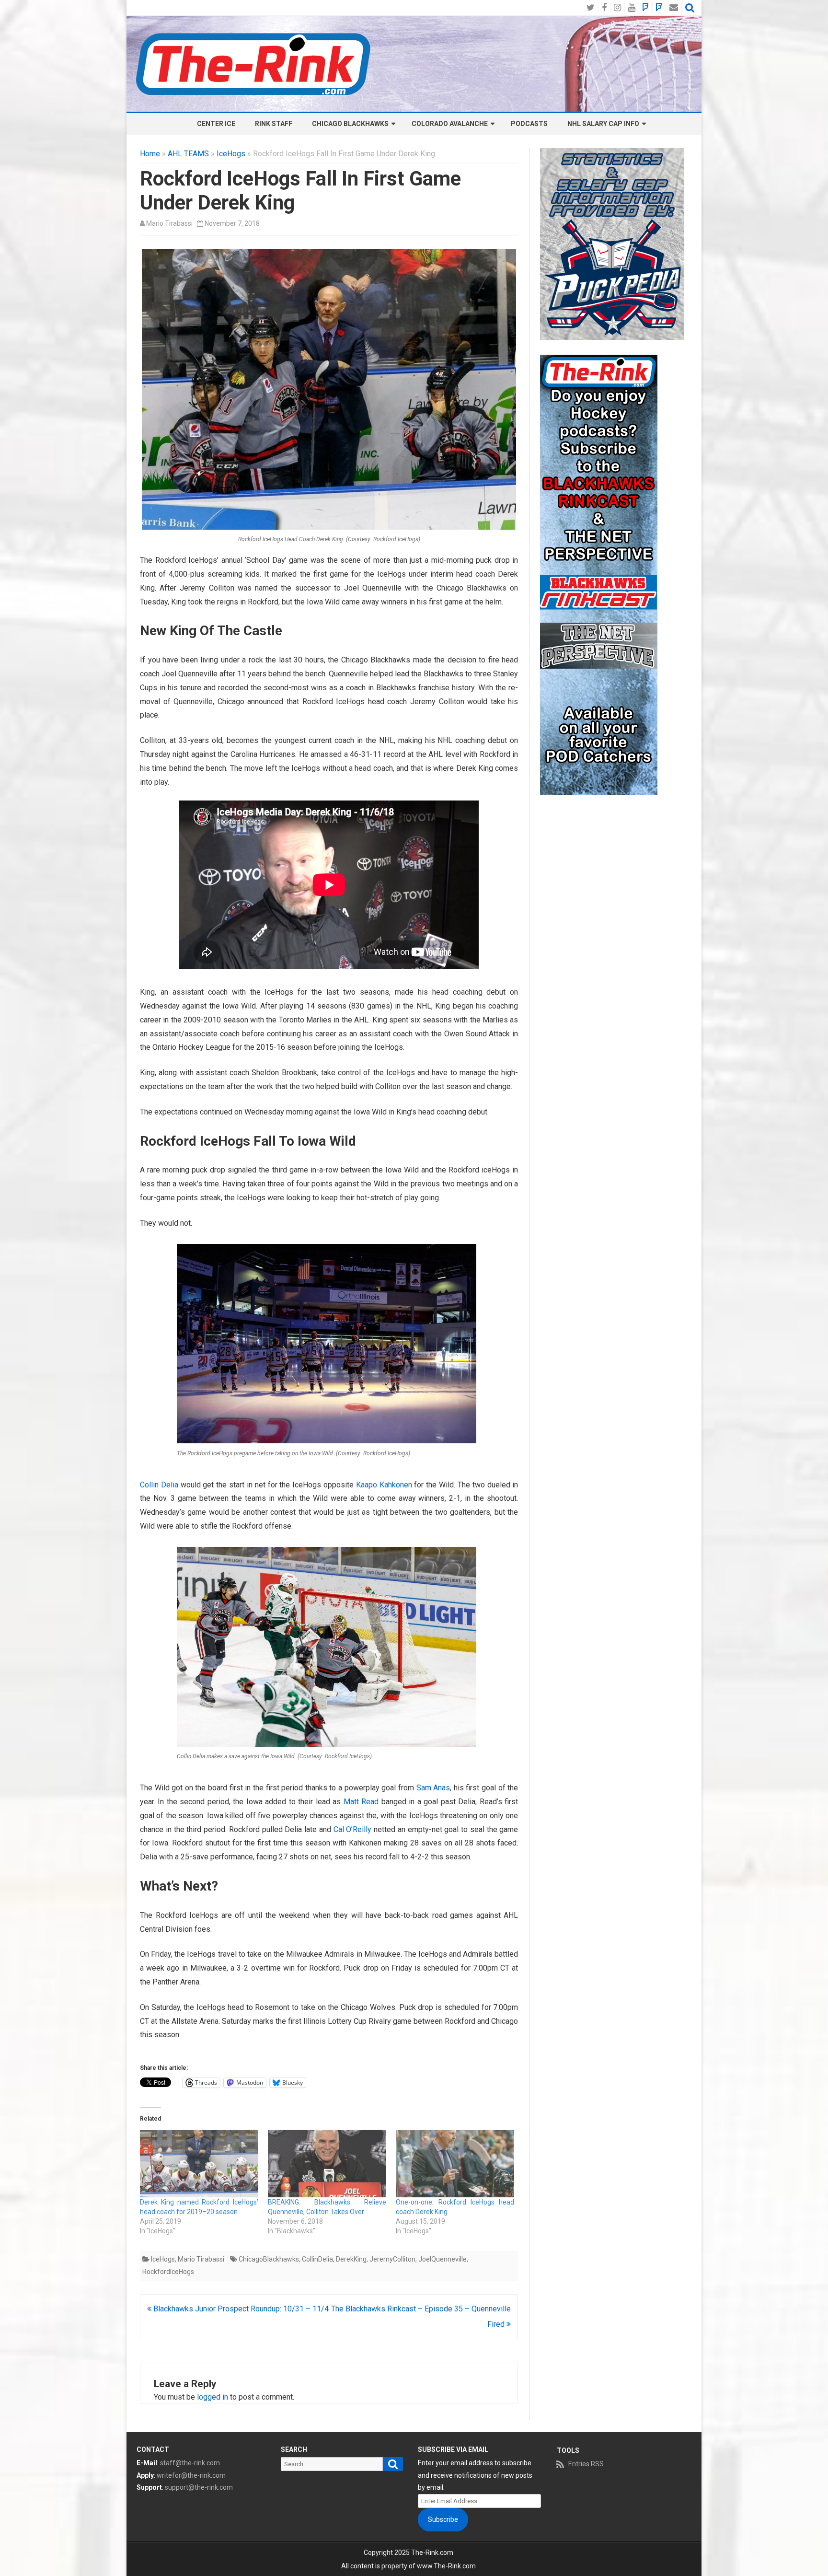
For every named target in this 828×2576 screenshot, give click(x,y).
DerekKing (351, 2259)
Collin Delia (159, 1485)
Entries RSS (586, 2464)
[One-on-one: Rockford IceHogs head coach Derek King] (455, 2164)
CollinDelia (317, 2259)
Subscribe (443, 2519)
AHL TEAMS (188, 154)
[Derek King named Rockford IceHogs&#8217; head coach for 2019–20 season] (199, 2164)
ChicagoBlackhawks (269, 2259)
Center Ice (216, 124)
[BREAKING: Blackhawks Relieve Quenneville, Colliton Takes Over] (327, 2164)
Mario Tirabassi (169, 223)
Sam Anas (433, 1788)
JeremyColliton (392, 2259)
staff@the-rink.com (190, 2463)
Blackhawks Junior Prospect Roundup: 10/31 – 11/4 (240, 2309)
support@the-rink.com (199, 2487)
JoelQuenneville (443, 2259)
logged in (213, 2397)
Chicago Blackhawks (350, 124)
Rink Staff (274, 124)
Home (150, 154)
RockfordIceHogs (168, 2272)
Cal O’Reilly (353, 1829)
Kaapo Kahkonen (384, 1485)
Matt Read (361, 1802)
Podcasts (529, 124)
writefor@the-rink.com (191, 2475)
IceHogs (231, 154)
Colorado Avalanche (450, 124)
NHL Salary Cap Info (603, 124)
